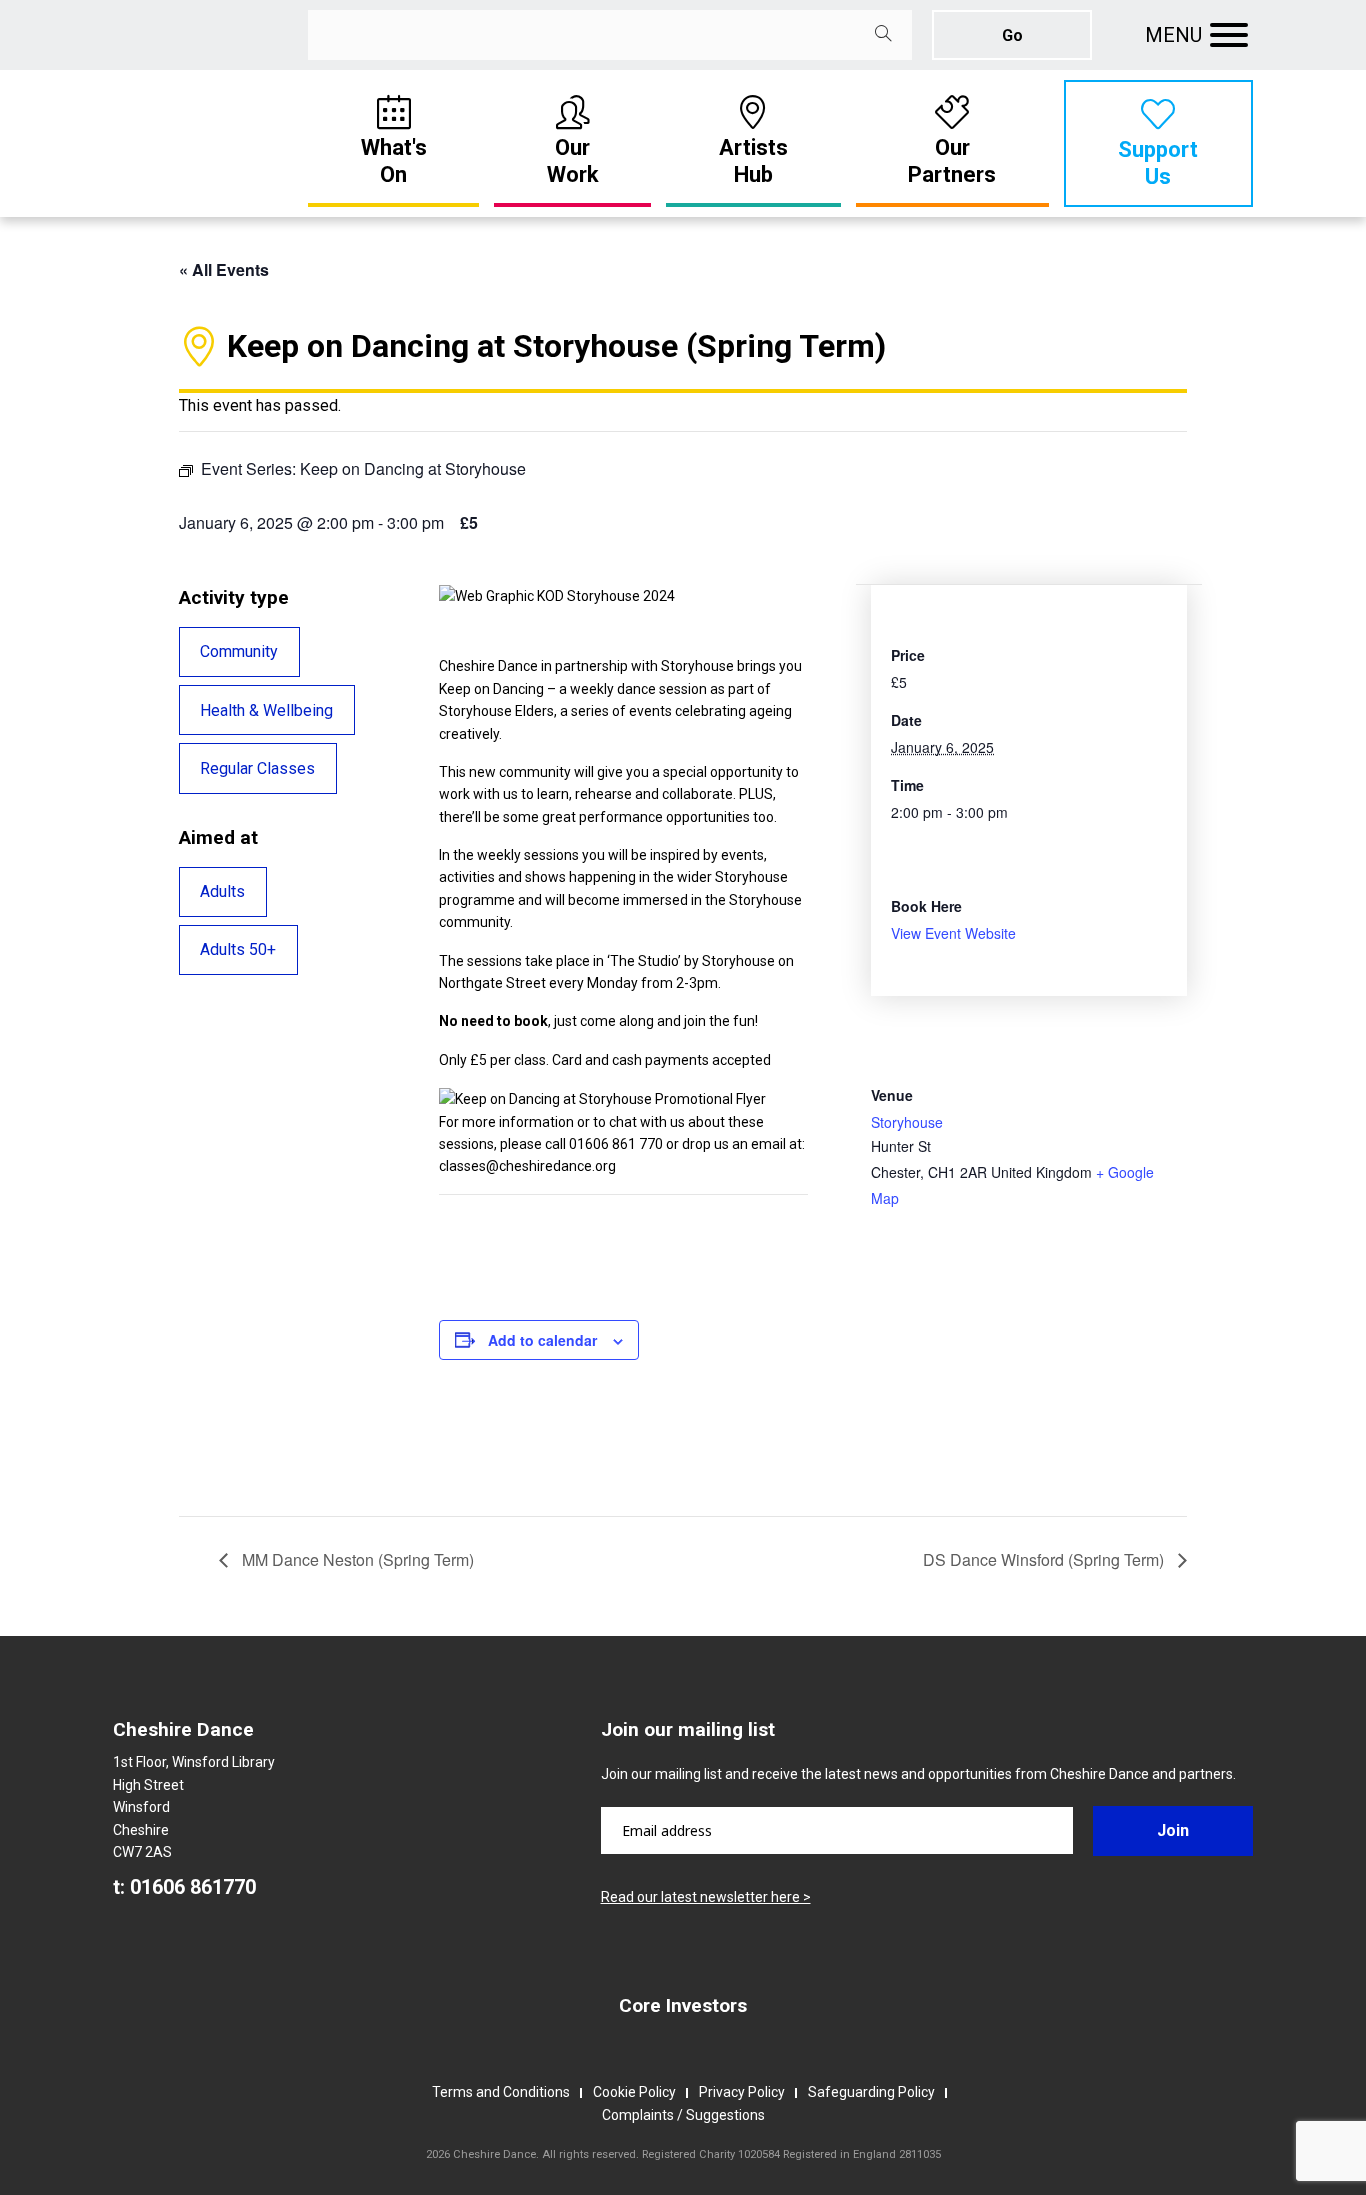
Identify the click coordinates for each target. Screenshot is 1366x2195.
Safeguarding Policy (871, 2092)
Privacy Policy (742, 2092)
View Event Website (953, 933)
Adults (222, 891)
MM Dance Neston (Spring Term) (356, 1559)
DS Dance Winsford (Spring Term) (1045, 1559)
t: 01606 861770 (184, 1887)
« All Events (224, 269)
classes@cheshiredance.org (527, 1166)
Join (1173, 1830)
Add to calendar (542, 1340)
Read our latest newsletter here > (706, 1897)
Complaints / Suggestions (683, 2115)
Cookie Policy (634, 2092)
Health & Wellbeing (266, 710)
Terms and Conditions (501, 2092)
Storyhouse (907, 1122)
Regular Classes (257, 768)
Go (1012, 35)
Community (239, 651)
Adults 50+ (238, 949)
